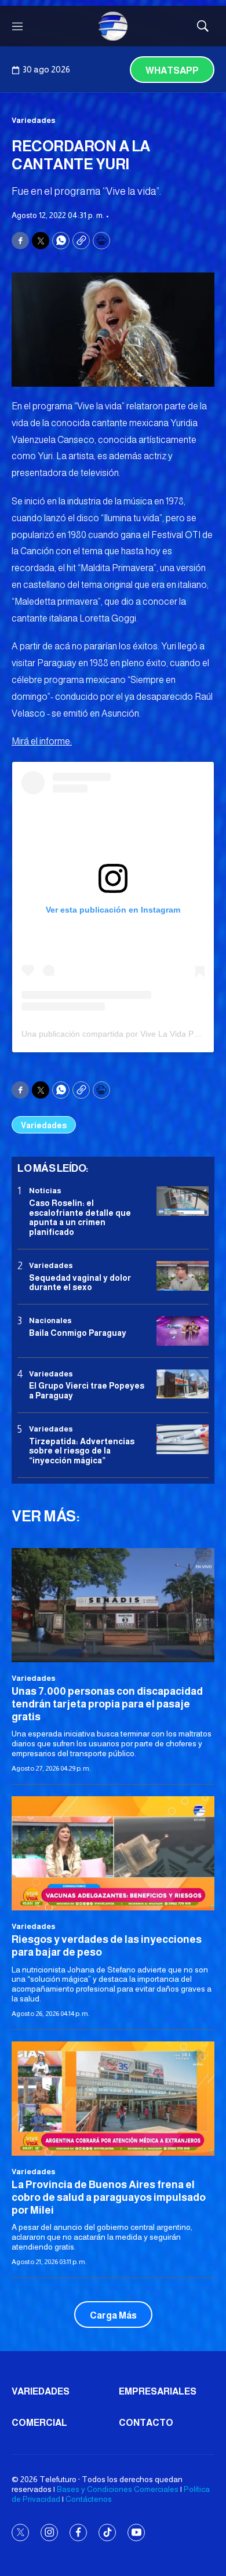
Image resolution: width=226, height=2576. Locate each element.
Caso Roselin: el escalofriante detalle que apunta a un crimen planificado (80, 1218)
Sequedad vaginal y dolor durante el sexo (80, 1283)
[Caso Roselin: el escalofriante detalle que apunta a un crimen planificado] (183, 1201)
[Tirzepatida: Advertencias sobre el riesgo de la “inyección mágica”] (183, 1439)
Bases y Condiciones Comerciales (118, 2489)
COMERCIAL (39, 2423)
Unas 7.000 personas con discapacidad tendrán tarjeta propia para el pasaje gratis (107, 1704)
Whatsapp (172, 70)
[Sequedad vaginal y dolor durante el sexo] (183, 1276)
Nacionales (50, 1320)
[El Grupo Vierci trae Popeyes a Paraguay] (183, 1384)
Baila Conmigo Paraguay (78, 1333)
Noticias (45, 1191)
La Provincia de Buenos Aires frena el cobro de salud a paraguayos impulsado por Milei (109, 2197)
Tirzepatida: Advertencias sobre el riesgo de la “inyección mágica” (82, 1451)
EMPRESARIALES (158, 2391)
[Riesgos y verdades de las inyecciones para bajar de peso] (113, 1853)
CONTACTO (146, 2423)
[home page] (113, 26)
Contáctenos (89, 2499)
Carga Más (113, 2315)
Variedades (34, 120)
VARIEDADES (41, 2391)
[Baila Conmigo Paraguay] (183, 1331)
